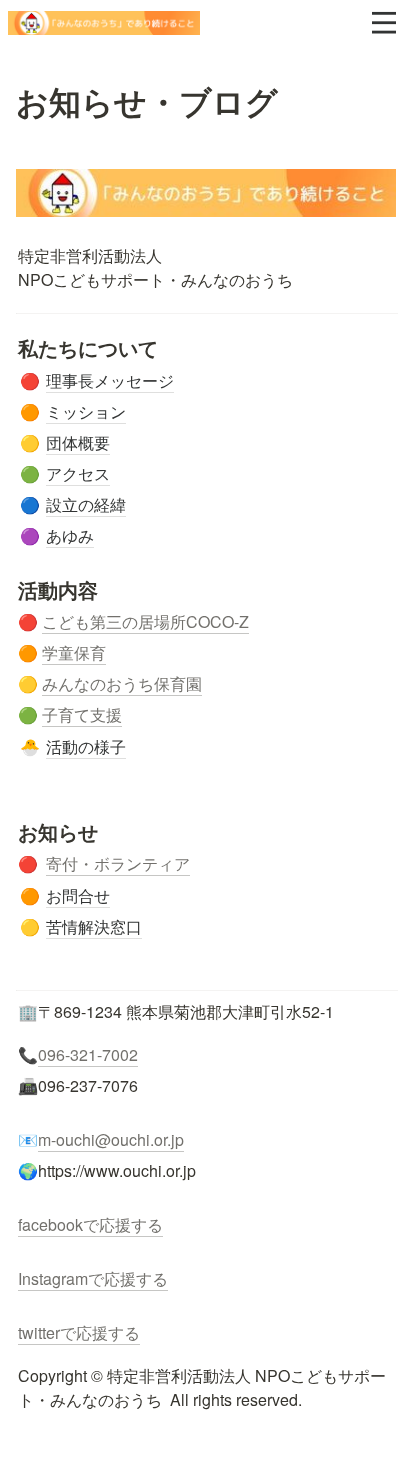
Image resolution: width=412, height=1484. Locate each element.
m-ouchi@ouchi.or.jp (111, 1139)
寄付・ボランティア (118, 863)
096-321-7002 (88, 1054)
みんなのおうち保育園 (122, 683)
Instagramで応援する (93, 1278)
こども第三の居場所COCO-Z (145, 621)
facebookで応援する (90, 1224)
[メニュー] (384, 23)
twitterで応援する (79, 1332)
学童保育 (74, 652)
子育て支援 (82, 714)
